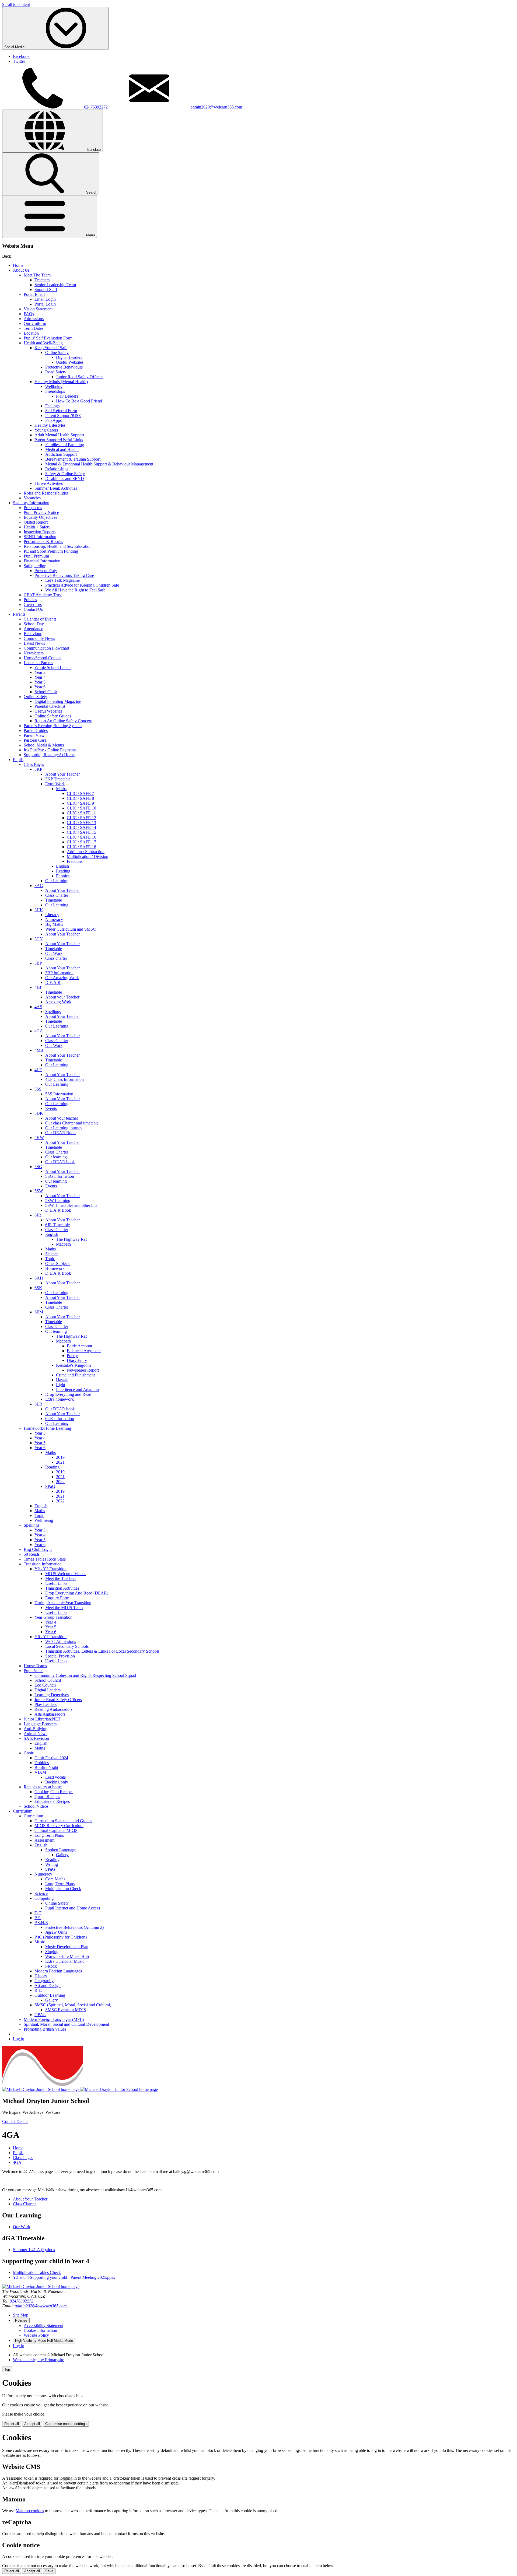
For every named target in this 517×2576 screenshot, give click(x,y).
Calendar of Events (40, 619)
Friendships (55, 391)
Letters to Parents (38, 663)
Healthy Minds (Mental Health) (61, 382)
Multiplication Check (63, 1889)
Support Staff (46, 290)
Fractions (75, 861)
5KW (39, 1138)
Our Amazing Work (62, 978)
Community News (39, 638)
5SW (39, 1191)
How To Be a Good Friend (79, 401)
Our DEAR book (60, 1162)
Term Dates (34, 328)
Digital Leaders (69, 357)
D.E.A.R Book (58, 1210)
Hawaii (62, 1380)
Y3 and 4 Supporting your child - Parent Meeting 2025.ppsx (64, 2277)
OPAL (40, 2015)
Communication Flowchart (46, 648)
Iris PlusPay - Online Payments (50, 750)
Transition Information (43, 1564)
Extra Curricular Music (65, 1961)
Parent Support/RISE (63, 416)
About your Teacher (62, 997)
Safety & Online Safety (65, 474)
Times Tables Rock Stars (45, 1559)
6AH (39, 1278)
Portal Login (45, 304)
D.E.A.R (53, 982)
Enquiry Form (57, 1598)
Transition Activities (62, 1588)
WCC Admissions (61, 1641)
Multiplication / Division (88, 856)
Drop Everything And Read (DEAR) (77, 1593)
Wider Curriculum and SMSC (71, 929)
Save (49, 2571)
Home (18, 265)
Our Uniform (35, 323)
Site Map (21, 2315)
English (62, 866)
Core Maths (55, 1879)
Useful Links (56, 1583)
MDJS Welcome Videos (66, 1574)
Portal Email (34, 294)
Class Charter (57, 895)
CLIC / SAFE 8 (80, 798)
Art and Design (48, 1986)
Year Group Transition (53, 1617)
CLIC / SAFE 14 (81, 827)
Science (52, 1254)
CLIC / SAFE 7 (80, 793)
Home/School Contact (43, 658)
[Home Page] (80, 2089)
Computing (44, 1898)
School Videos (36, 1806)
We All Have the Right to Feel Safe (75, 590)
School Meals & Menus (44, 745)
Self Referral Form (61, 411)
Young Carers (46, 430)
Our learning (56, 1157)
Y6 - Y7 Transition (50, 1637)
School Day (34, 624)
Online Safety (57, 353)
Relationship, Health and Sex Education (58, 546)
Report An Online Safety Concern (63, 721)
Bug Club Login (38, 1549)
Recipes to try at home (43, 1787)
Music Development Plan (67, 1947)
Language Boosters (40, 1724)
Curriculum (23, 1811)
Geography (44, 1981)
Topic (50, 1259)
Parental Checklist (50, 706)
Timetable (54, 900)
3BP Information (59, 973)
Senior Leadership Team (55, 285)
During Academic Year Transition (63, 1603)
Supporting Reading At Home (49, 755)
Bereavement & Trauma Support (73, 459)
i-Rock (51, 1966)
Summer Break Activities (56, 488)
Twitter (19, 61)
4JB (38, 987)
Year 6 (40, 687)
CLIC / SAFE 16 (81, 837)
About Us (21, 270)
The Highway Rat (71, 1239)
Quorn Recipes (47, 1797)
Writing (52, 1864)
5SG (38, 1167)
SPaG (50, 1486)
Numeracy (54, 919)
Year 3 (40, 672)
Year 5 (40, 682)
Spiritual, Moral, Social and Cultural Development (66, 2024)
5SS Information (59, 1094)
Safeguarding (35, 566)
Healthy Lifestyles (50, 425)
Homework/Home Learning (47, 1428)
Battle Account (79, 1346)
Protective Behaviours (64, 367)
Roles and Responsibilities (46, 493)
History (41, 1976)
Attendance (33, 629)
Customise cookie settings (66, 2424)
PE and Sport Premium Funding (51, 551)
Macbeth (63, 1244)
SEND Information (40, 537)
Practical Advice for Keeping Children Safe (82, 585)
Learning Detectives (52, 1695)
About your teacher (62, 1118)
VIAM (40, 1772)
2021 (60, 1462)
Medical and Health (62, 449)
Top (7, 2369)
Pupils (18, 760)
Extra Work (55, 784)
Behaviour (33, 634)
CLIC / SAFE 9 (80, 803)
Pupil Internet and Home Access (73, 1908)
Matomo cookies (30, 2511)
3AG (39, 886)
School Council (48, 1680)
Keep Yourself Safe (51, 348)
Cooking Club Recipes (54, 1792)
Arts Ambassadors (50, 1714)
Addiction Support (61, 454)
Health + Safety (37, 527)
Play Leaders (67, 396)
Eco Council (45, 1685)
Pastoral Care (35, 740)
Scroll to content (16, 4)
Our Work (54, 953)
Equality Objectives (40, 517)
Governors (33, 604)
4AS (38, 1007)
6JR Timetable (57, 1225)
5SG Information (60, 1176)
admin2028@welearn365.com (41, 2306)
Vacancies (32, 498)
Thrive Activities (49, 483)
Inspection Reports (40, 532)
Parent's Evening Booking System (53, 726)
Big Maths (54, 924)
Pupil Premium (36, 556)
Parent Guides (36, 730)
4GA (39, 1031)
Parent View (34, 735)
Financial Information (42, 561)
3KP (38, 769)
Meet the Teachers (61, 1578)
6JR (38, 1215)
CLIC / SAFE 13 (81, 823)
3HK (39, 910)
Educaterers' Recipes (52, 1801)
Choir (29, 1753)
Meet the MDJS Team (64, 1608)
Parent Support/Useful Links (59, 440)
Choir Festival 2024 (51, 1758)
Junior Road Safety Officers (80, 377)
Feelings (52, 406)
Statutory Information (31, 503)
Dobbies (42, 1763)
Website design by (39, 2360)
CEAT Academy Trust (43, 595)
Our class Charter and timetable (72, 1123)
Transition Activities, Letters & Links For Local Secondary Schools (102, 1651)
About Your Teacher (62, 774)
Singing (52, 1952)
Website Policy (36, 2335)
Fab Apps (53, 420)
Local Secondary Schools (67, 1646)
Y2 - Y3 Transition (50, 1569)
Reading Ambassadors (53, 1709)
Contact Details (15, 2121)
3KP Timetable (58, 779)
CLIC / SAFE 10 (81, 808)
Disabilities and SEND (65, 479)
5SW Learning (58, 1201)
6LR (38, 1404)
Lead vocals (55, 1777)
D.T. (38, 1913)
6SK (38, 1288)
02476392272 (22, 2301)
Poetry (72, 1356)
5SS (38, 1089)
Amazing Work (58, 1002)
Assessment (44, 1840)
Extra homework (60, 1399)
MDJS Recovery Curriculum (59, 1826)
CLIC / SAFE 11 (81, 813)
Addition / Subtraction (86, 852)
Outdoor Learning (50, 1995)
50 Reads (32, 1554)
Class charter (56, 958)
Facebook (21, 56)
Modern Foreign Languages (58, 1971)
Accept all (32, 2424)
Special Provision (60, 1656)
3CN (39, 939)
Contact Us (33, 609)
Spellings (53, 1012)
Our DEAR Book (60, 1133)
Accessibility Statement (43, 2326)
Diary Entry (77, 1360)
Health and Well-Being (43, 343)
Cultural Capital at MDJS (56, 1830)
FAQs (29, 314)
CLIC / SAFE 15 (81, 832)
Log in (19, 2039)
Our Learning (57, 881)
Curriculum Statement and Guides (63, 1821)
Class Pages (34, 764)
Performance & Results (43, 542)
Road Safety (56, 372)
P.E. (38, 1918)
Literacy (52, 915)
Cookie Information (40, 2330)
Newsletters (34, 653)
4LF (38, 1070)
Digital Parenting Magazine (58, 701)
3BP (38, 963)
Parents (19, 614)
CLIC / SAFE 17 (81, 842)
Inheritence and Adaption (77, 1389)
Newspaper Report (83, 1370)
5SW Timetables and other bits (71, 1205)
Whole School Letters (53, 667)
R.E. (38, 1990)
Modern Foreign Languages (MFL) (54, 2019)
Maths (61, 789)
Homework (55, 1268)
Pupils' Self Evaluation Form (48, 338)
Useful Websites (70, 362)
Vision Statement (38, 309)
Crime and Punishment (75, 1375)
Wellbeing (54, 386)
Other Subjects (58, 1264)
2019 (60, 1457)
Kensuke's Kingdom (73, 1365)
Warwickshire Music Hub (67, 1956)
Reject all (12, 2424)
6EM (39, 1312)
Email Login (45, 299)
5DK (39, 1113)
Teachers (42, 280)
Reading (63, 871)
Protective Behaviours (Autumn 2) (74, 1927)
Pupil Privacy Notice (41, 512)
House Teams (35, 1666)
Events (51, 1108)
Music (40, 1942)
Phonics (63, 876)
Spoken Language (61, 1850)
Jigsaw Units (56, 1932)
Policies (30, 600)
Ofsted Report (36, 522)
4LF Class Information (64, 1079)
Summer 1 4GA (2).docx (34, 2250)
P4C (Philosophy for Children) (61, 1937)
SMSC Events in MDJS (66, 2010)
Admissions (34, 319)
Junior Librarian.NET (42, 1719)
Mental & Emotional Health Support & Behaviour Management (99, 464)
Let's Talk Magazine (62, 580)
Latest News (34, 643)
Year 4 (40, 677)
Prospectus (33, 508)
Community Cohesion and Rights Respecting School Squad (85, 1675)
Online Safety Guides (53, 716)
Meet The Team (37, 275)
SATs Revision (36, 1738)
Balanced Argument (84, 1351)
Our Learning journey (64, 1128)
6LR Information (60, 1419)
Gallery (62, 1855)
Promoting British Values (45, 2029)
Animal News (36, 1734)
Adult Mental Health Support (59, 435)
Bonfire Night (46, 1767)
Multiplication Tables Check (37, 2272)
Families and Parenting (65, 445)
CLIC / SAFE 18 (81, 847)
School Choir (46, 692)
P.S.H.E (41, 1923)
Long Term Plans (49, 1835)
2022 (60, 1482)
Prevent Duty (46, 571)
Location (31, 333)
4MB (39, 1050)
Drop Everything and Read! (69, 1394)
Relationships (57, 469)
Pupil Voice (34, 1671)
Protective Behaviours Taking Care (64, 575)
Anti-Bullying (36, 1729)
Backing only (57, 1782)
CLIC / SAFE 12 (81, 818)
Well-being (44, 1520)
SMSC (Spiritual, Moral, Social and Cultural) (73, 2005)
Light (61, 1385)
